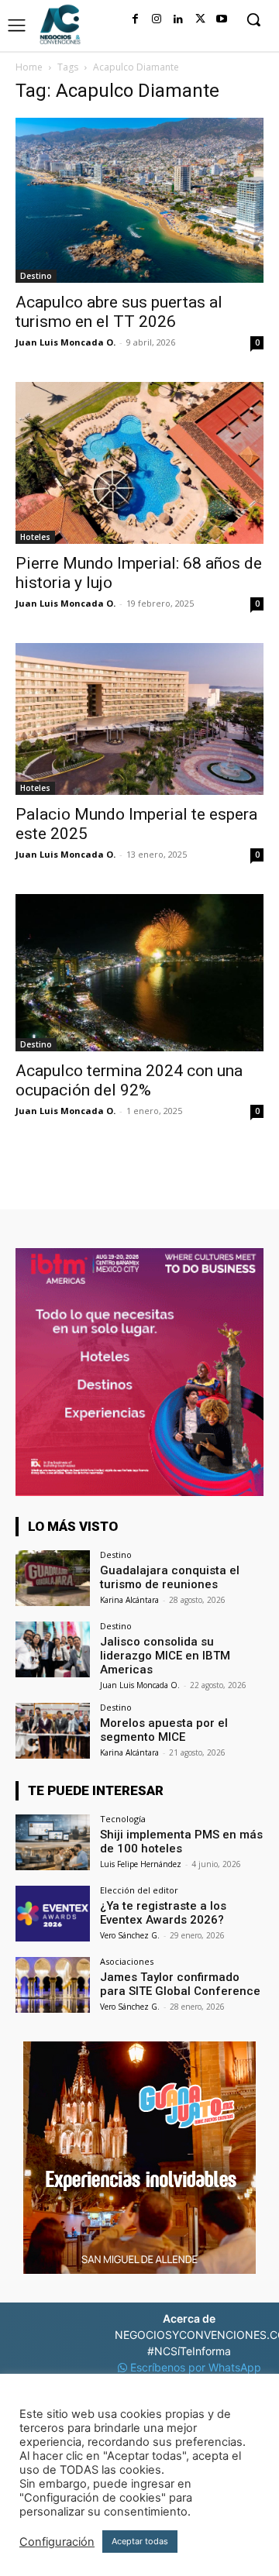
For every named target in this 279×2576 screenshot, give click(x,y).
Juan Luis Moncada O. (65, 342)
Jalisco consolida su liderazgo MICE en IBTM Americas (165, 1656)
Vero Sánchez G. (130, 1935)
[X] (200, 19)
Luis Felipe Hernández (141, 1864)
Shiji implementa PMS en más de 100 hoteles (181, 1842)
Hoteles (35, 537)
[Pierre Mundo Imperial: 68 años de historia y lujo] (139, 463)
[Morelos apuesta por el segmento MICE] (53, 1731)
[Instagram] (157, 19)
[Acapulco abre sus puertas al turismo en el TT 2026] (139, 200)
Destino (36, 276)
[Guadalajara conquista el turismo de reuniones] (53, 1578)
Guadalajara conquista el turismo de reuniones (170, 1577)
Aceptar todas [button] (140, 2541)
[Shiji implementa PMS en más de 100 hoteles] (53, 1842)
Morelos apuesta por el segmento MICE (164, 1730)
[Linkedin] (178, 19)
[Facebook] (135, 19)
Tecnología (123, 1819)
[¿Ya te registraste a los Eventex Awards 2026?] (53, 1914)
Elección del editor (139, 1890)
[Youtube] (222, 19)
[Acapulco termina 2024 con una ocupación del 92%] (139, 973)
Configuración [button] (57, 2542)
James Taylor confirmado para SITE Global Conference (180, 1984)
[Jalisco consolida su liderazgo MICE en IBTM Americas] (53, 1649)
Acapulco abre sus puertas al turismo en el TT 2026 (119, 312)
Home (29, 67)
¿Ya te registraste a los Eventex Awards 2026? (163, 1913)
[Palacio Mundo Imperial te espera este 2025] (139, 719)
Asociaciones (127, 1961)
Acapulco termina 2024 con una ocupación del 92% (129, 1080)
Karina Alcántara (129, 1600)
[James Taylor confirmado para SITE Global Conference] (53, 1985)
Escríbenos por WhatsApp (194, 2367)
